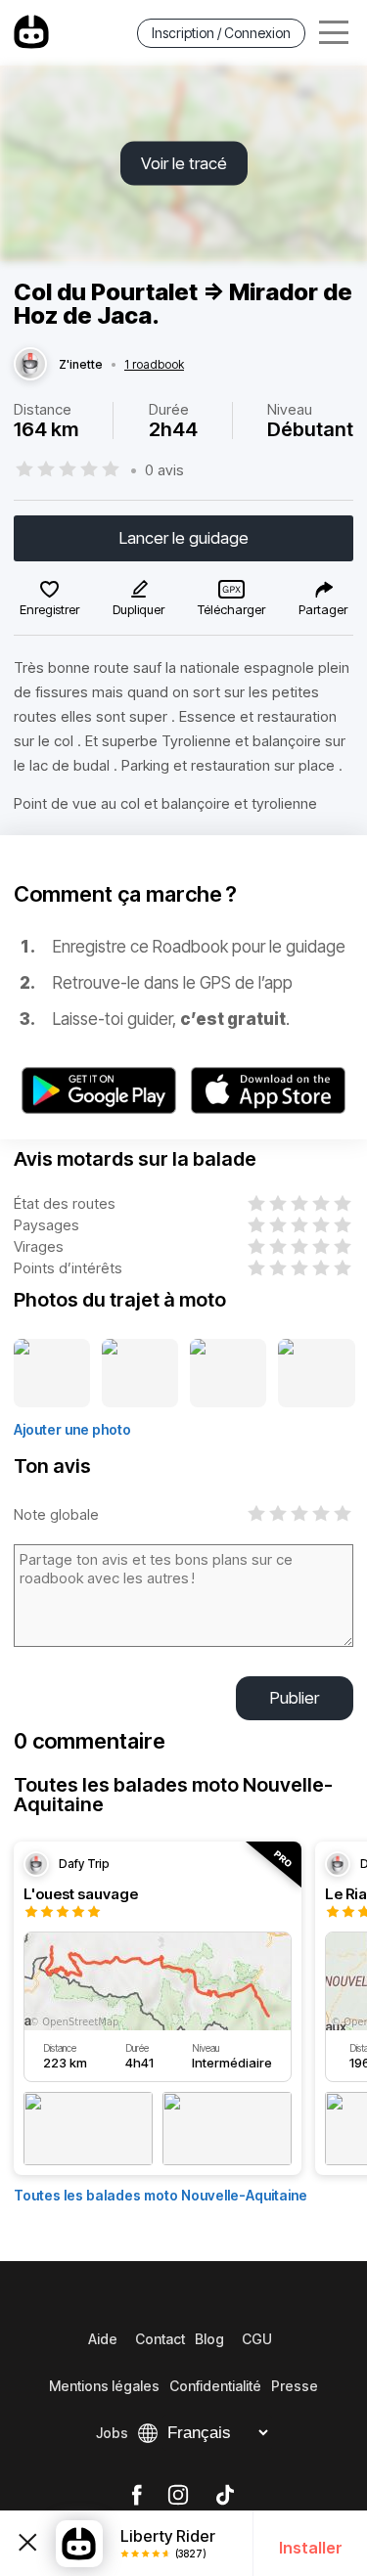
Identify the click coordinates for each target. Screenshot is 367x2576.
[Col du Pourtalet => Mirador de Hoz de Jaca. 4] (317, 1374)
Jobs (112, 2433)
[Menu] (334, 33)
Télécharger (231, 609)
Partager (323, 609)
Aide (103, 2339)
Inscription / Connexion (221, 33)
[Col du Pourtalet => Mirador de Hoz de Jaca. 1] (52, 1374)
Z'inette (81, 365)
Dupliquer (138, 609)
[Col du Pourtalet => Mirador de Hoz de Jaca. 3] (228, 1374)
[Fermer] (28, 2543)
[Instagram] (178, 2496)
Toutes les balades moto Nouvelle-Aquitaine (161, 2195)
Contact (160, 2339)
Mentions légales (104, 2386)
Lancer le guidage (184, 538)
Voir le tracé (184, 163)
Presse (295, 2386)
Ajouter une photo (72, 1429)
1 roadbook (154, 365)
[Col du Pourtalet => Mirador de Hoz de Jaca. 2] (140, 1374)
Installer (311, 2548)
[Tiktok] (225, 2496)
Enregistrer (49, 609)
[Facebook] (137, 2496)
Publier (295, 1698)
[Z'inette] (30, 365)
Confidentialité (215, 2386)
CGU (257, 2339)
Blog (209, 2339)
